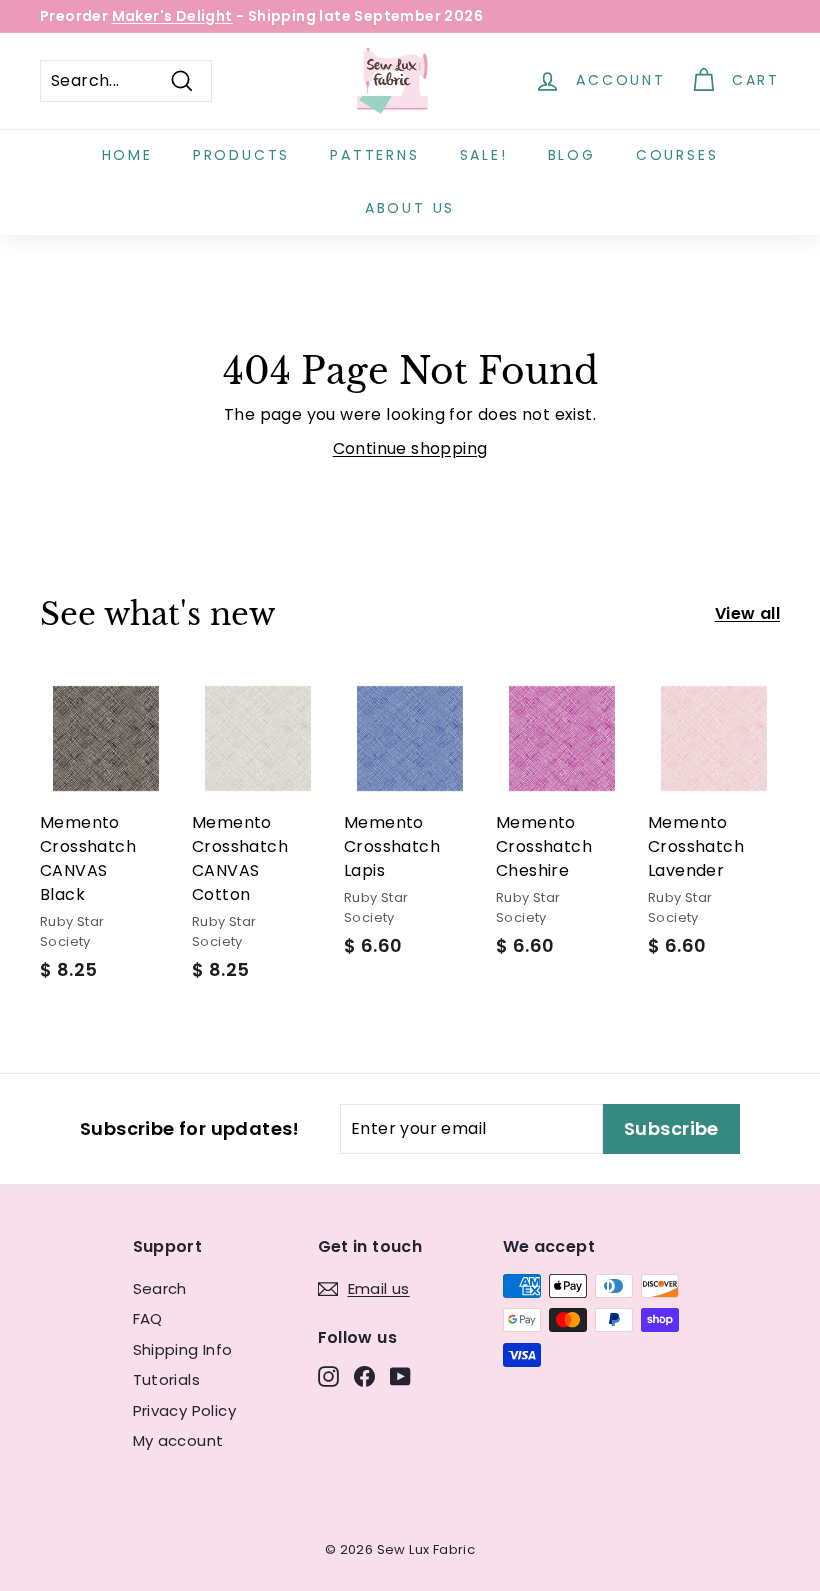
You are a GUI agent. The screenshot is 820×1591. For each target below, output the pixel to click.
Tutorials (167, 1379)
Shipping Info (183, 1349)
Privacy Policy (185, 1410)
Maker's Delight (172, 16)
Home (127, 155)
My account (178, 1440)
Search (160, 1288)
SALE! (484, 155)
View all (747, 613)
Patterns (374, 155)
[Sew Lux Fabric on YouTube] (400, 1376)
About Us (410, 208)
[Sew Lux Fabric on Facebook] (364, 1376)
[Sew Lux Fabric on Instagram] (328, 1376)
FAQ (148, 1318)
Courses (677, 155)
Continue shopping (410, 448)
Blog (572, 155)
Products (241, 155)
